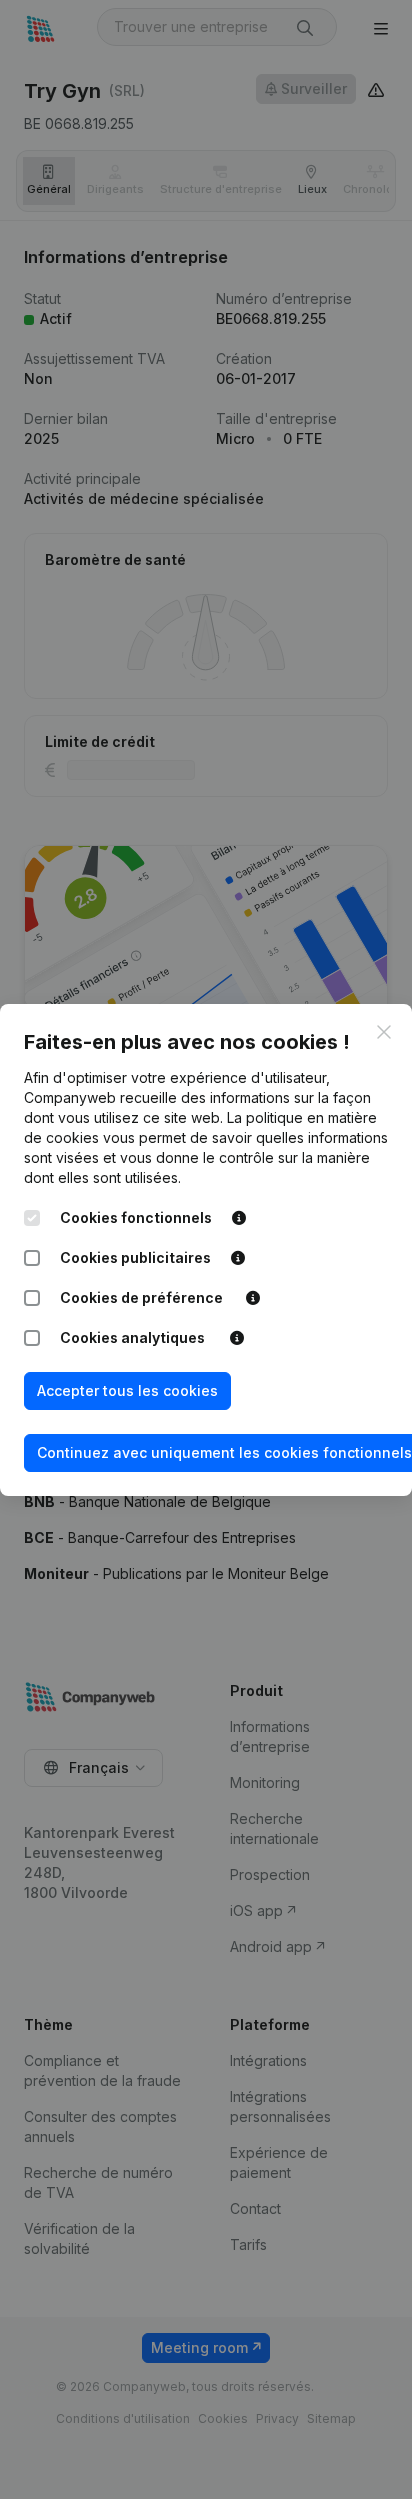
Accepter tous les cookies (127, 1390)
